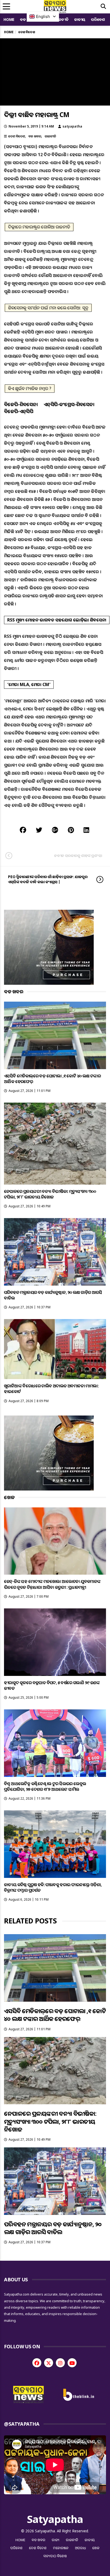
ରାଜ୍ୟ (56, 2540)
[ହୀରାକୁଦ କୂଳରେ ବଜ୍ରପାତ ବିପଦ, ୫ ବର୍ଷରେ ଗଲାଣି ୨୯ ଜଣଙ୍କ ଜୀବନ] (55, 1642)
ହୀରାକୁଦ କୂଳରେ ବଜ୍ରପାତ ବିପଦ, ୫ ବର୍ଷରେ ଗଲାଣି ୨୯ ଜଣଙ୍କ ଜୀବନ (52, 1685)
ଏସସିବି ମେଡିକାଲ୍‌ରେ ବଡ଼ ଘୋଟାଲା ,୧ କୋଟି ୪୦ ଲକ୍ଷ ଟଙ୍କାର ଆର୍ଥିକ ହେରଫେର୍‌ (52, 1079)
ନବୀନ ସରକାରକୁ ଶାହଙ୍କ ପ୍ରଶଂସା (78, 855)
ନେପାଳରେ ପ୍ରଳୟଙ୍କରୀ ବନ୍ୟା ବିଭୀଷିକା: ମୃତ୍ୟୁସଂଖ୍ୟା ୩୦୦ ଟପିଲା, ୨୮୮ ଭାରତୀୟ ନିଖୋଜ (50, 1194)
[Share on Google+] (55, 830)
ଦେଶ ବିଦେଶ (17, 136)
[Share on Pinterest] (71, 830)
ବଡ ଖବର (35, 136)
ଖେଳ (96, 2548)
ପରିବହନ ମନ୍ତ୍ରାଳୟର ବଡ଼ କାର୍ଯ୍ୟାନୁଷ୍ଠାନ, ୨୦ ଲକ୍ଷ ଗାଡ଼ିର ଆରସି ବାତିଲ (53, 1295)
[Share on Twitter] (39, 830)
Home (9, 19)
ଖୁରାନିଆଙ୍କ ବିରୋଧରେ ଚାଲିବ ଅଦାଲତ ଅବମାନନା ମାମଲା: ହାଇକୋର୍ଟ (51, 1389)
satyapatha (72, 126)
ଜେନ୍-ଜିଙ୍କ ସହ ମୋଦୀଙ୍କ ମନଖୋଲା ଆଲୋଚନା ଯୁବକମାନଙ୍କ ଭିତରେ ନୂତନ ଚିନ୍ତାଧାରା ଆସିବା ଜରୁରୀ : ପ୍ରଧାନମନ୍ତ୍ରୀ (52, 1584)
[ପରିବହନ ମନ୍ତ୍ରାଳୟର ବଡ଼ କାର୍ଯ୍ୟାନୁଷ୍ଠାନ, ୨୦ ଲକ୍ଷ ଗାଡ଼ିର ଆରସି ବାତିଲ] (55, 1252)
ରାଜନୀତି (62, 19)
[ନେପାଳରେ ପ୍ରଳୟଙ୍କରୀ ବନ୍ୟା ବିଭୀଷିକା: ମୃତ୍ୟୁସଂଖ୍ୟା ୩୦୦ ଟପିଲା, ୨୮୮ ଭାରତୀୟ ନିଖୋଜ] (55, 1144)
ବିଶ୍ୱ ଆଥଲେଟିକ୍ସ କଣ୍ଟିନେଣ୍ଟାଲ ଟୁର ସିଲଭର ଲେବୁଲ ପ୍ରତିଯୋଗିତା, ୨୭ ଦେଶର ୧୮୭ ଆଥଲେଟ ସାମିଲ (45, 1786)
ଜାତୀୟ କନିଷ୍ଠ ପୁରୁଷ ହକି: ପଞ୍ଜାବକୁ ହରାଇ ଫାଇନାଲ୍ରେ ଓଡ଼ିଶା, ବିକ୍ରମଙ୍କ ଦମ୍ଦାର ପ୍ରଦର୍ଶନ (53, 1887)
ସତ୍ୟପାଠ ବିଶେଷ (55, 2556)
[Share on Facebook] (23, 830)
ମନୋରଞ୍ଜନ (61, 2548)
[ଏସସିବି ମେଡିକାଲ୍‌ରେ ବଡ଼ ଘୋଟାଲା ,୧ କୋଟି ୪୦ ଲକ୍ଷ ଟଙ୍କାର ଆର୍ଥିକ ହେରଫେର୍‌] (55, 1035)
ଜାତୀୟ (80, 19)
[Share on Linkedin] (86, 830)
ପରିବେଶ (98, 19)
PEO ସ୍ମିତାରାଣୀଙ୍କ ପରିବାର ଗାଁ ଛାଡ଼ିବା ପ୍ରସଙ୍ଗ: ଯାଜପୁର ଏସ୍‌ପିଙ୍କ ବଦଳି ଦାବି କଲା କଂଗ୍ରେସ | (48, 879)
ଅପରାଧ (80, 2548)
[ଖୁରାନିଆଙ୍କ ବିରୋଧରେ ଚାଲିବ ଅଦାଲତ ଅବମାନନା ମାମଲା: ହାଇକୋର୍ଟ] (55, 1349)
